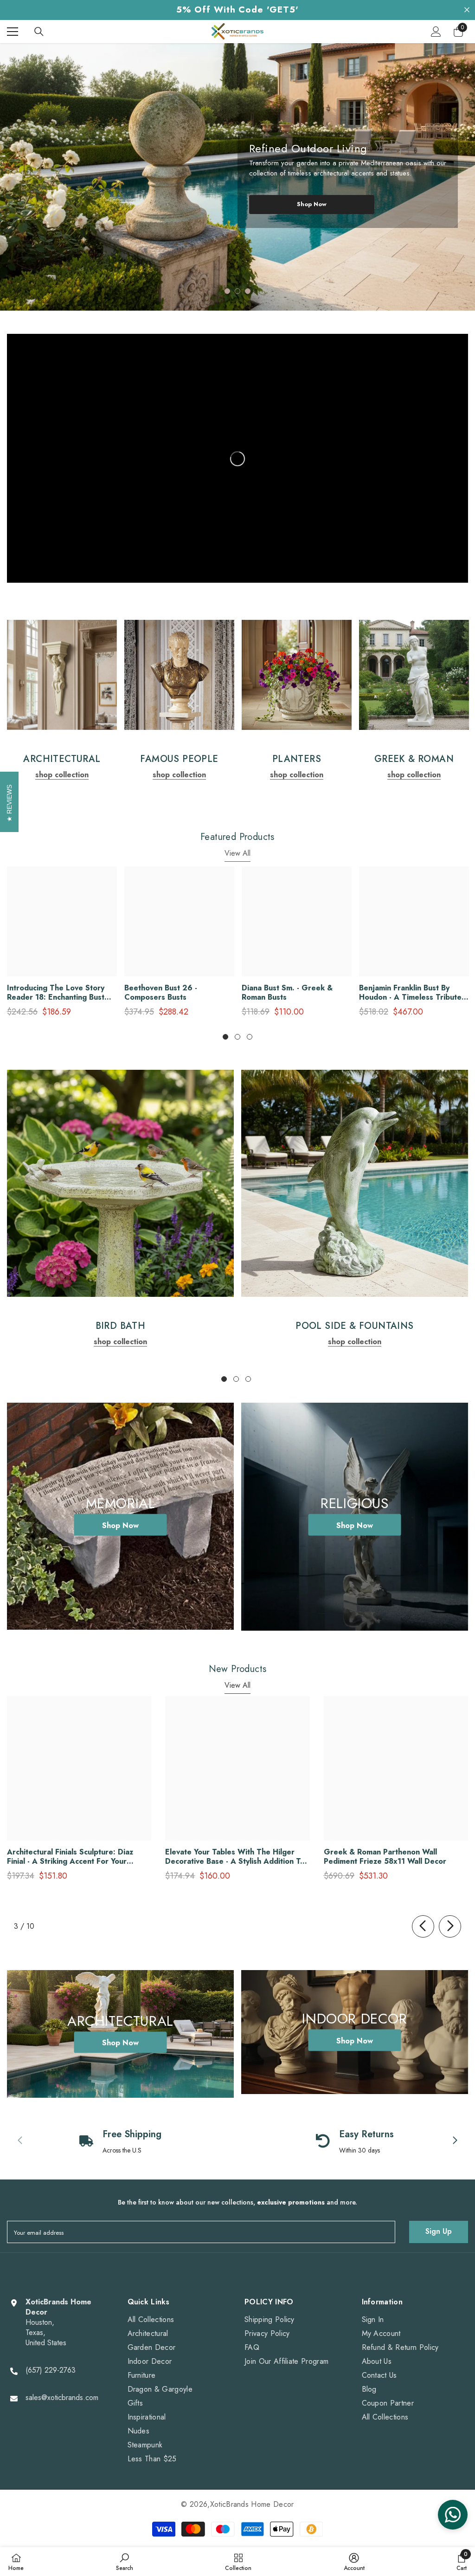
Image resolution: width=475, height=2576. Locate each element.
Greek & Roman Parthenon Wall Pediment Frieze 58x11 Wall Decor (385, 1857)
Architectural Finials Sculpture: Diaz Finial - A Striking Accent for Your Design (70, 1857)
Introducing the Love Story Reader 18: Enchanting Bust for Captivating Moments (56, 993)
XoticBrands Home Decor (252, 2504)
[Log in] (436, 32)
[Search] (39, 32)
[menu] (13, 32)
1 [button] (227, 291)
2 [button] (237, 291)
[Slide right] (450, 1926)
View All (237, 853)
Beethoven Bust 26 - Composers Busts (161, 993)
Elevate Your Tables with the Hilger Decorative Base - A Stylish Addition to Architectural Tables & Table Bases (235, 1857)
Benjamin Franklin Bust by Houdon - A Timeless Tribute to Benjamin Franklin (410, 993)
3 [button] (248, 291)
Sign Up (439, 2231)
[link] (62, 675)
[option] (237, 177)
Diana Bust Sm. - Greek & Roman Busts (287, 993)
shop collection (62, 775)
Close (467, 10)
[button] (17, 171)
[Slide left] (423, 1926)
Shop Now (312, 204)
